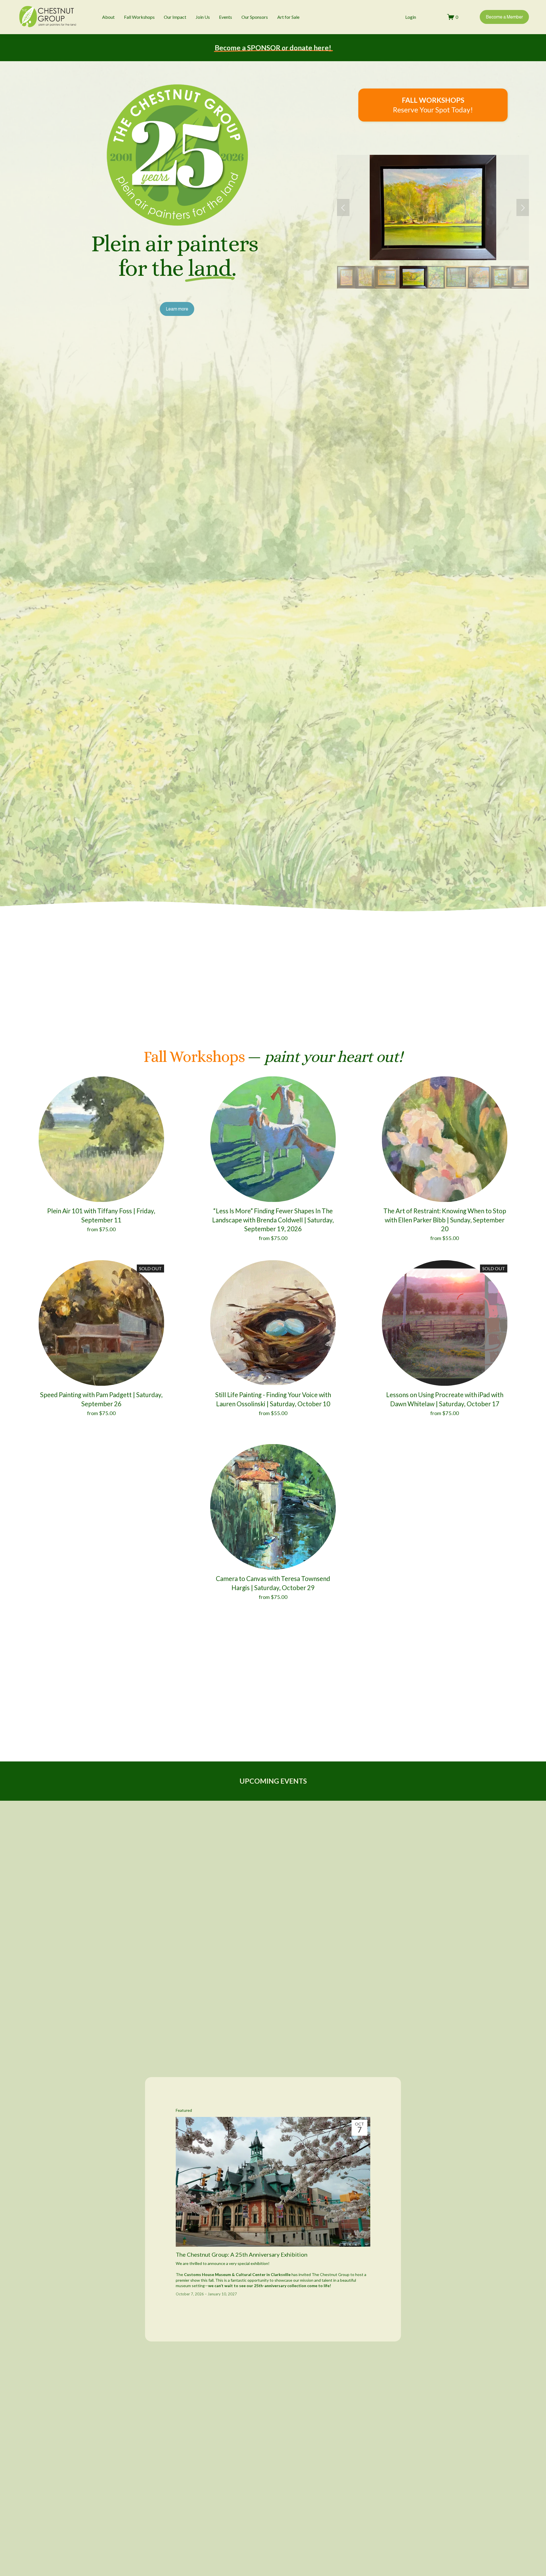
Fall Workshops (139, 17)
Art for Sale (288, 17)
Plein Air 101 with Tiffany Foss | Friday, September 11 (101, 1215)
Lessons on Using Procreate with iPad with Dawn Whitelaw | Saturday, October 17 (445, 1399)
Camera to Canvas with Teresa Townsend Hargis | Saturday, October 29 (273, 1583)
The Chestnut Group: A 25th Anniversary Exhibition (242, 2254)
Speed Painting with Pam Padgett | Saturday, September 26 (101, 1399)
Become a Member (504, 17)
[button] (343, 207)
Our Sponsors (255, 17)
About (108, 17)
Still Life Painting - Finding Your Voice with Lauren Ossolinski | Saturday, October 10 (273, 1399)
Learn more (177, 309)
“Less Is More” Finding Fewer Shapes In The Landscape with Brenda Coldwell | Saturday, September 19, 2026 (273, 1220)
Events (226, 17)
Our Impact (175, 17)
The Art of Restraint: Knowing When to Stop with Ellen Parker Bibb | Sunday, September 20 (445, 1220)
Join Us (203, 17)
